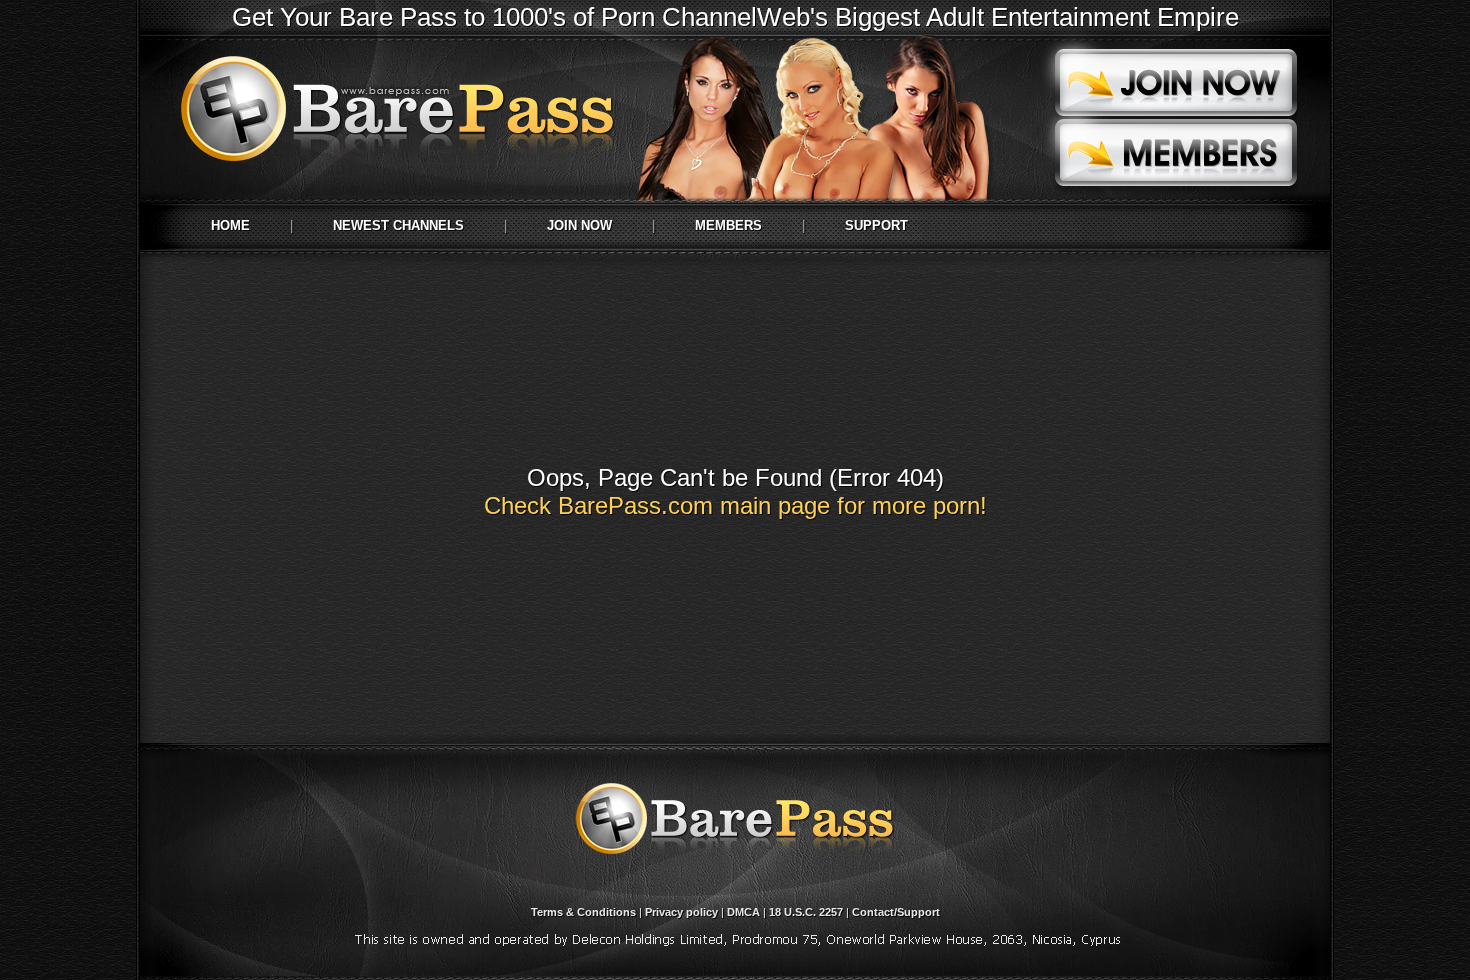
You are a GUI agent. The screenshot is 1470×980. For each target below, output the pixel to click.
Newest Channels (398, 225)
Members (728, 225)
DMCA (743, 912)
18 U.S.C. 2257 (806, 912)
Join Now (579, 225)
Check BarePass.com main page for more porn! (735, 505)
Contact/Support (896, 912)
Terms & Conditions (583, 912)
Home (230, 225)
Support (876, 225)
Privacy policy (681, 912)
